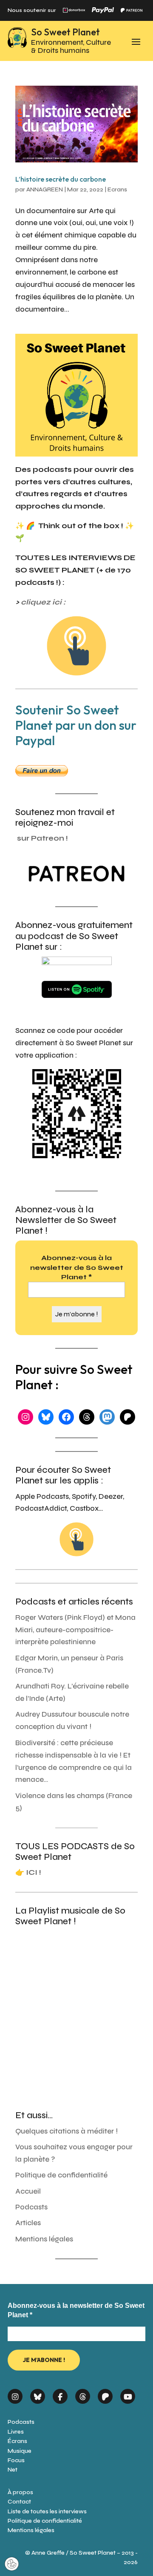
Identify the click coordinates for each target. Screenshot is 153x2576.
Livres (16, 2432)
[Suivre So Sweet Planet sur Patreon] (105, 2394)
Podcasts (31, 2207)
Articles (28, 2223)
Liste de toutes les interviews (47, 2511)
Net (13, 2470)
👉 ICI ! (28, 1872)
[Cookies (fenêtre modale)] (12, 2564)
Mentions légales (44, 2239)
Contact (19, 2502)
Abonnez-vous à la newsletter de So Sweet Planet (77, 1267)
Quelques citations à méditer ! (67, 2131)
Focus (16, 2460)
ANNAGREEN (45, 189)
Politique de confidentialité (61, 2175)
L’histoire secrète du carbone (61, 179)
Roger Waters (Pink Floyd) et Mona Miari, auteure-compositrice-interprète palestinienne (75, 1630)
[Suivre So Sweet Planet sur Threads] (83, 2394)
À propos (20, 2492)
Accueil (28, 2191)
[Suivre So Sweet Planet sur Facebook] (60, 2394)
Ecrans (117, 189)
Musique (20, 2451)
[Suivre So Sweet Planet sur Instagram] (15, 2394)
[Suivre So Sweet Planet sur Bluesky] (38, 2394)
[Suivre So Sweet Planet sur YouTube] (128, 2394)
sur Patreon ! (42, 838)
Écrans (17, 2441)
